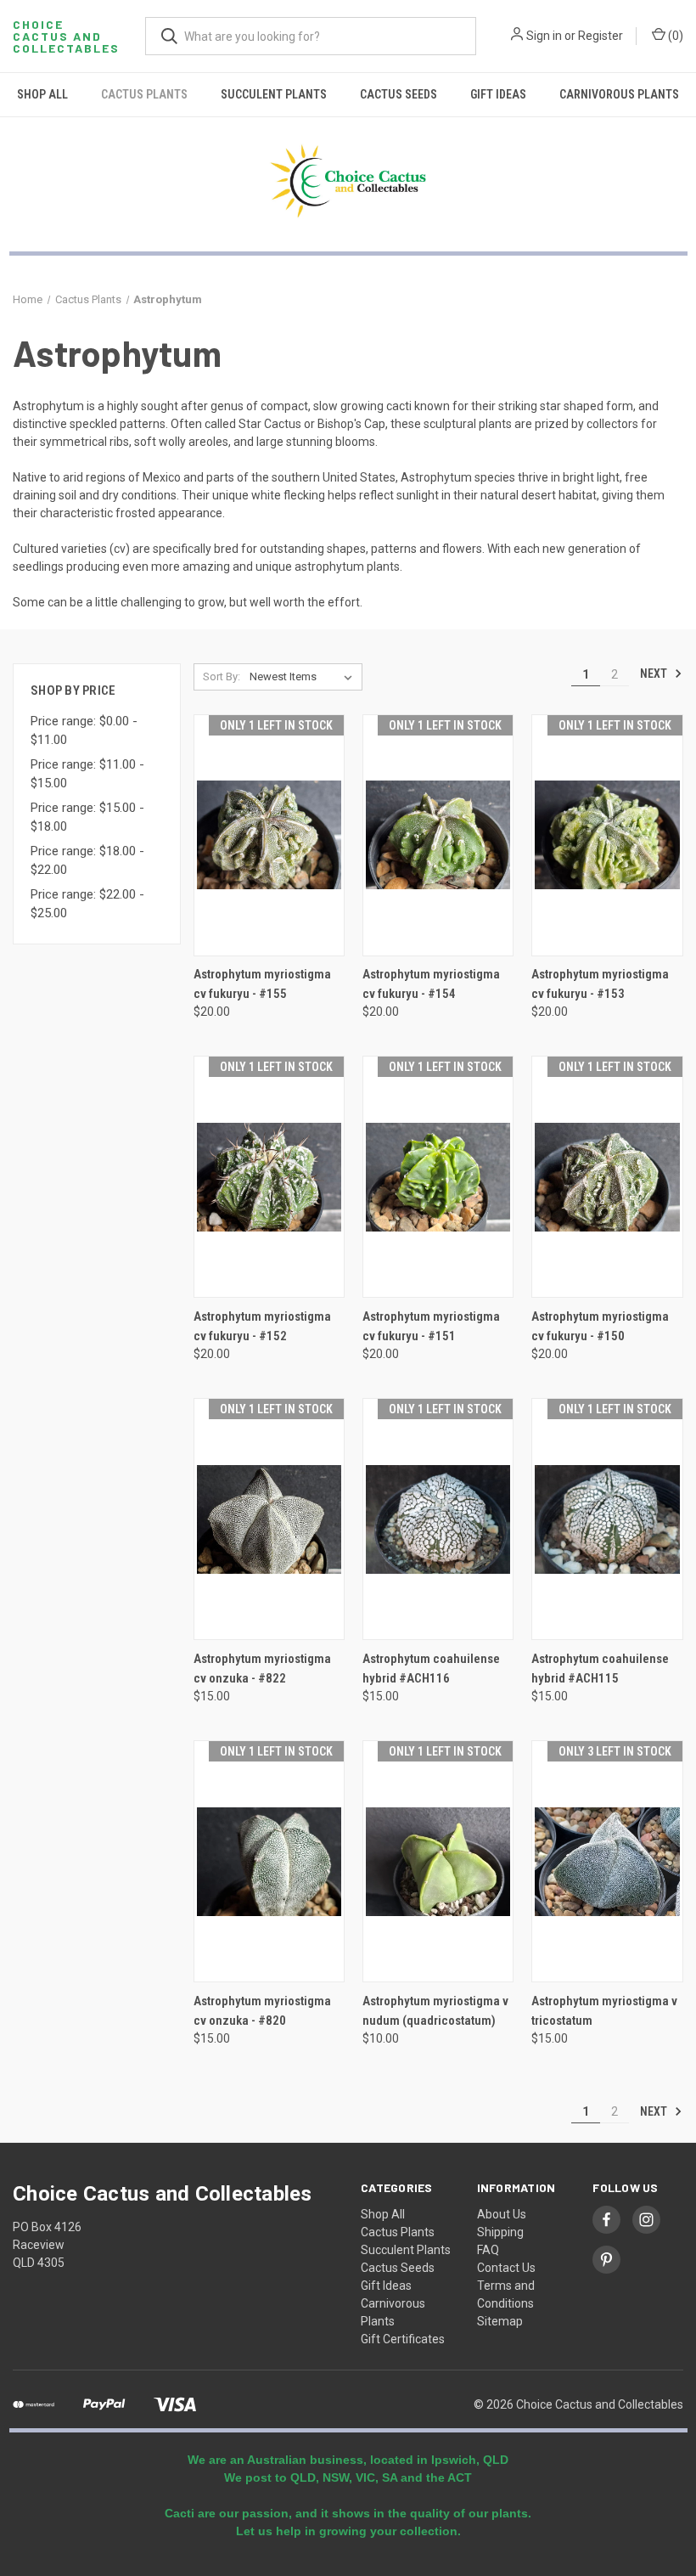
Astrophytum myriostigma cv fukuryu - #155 (262, 984)
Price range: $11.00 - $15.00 (87, 774)
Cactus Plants (144, 94)
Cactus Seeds (399, 94)
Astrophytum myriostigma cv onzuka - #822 (262, 1668)
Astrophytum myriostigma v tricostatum (604, 2011)
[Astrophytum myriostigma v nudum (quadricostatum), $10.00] (438, 1861)
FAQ (488, 2250)
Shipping (500, 2232)
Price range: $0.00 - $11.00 (84, 731)
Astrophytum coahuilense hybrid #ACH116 (431, 1668)
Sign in (544, 36)
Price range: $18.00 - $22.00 (87, 861)
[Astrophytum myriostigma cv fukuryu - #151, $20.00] (438, 1177)
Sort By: (222, 676)
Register (601, 36)
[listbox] (304, 677)
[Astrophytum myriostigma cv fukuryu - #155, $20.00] (269, 835)
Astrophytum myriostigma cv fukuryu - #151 (431, 1326)
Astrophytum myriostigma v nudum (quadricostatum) (435, 2011)
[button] (348, 181)
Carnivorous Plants (619, 94)
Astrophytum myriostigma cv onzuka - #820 (262, 2011)
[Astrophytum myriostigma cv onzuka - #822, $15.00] (269, 1519)
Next (655, 674)
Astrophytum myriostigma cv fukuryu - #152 (262, 1326)
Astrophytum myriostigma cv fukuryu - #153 (600, 984)
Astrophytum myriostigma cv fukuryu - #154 (431, 984)
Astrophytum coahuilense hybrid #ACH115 (600, 1668)
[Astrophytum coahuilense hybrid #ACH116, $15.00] (438, 1519)
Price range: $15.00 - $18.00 (87, 817)
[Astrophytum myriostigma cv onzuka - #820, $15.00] (269, 1861)
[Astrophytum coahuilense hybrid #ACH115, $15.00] (607, 1519)
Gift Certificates (403, 2339)
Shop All (42, 94)
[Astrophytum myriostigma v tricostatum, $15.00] (607, 1861)
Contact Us (506, 2268)
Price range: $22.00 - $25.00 (87, 904)
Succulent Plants (274, 94)
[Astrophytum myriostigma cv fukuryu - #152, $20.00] (269, 1177)
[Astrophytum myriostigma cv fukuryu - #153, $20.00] (607, 835)
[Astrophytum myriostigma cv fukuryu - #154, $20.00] (438, 835)
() (674, 36)
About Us (502, 2214)
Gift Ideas (498, 94)
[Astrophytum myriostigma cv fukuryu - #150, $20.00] (607, 1177)
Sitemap (500, 2321)
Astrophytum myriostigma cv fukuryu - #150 (600, 1326)
